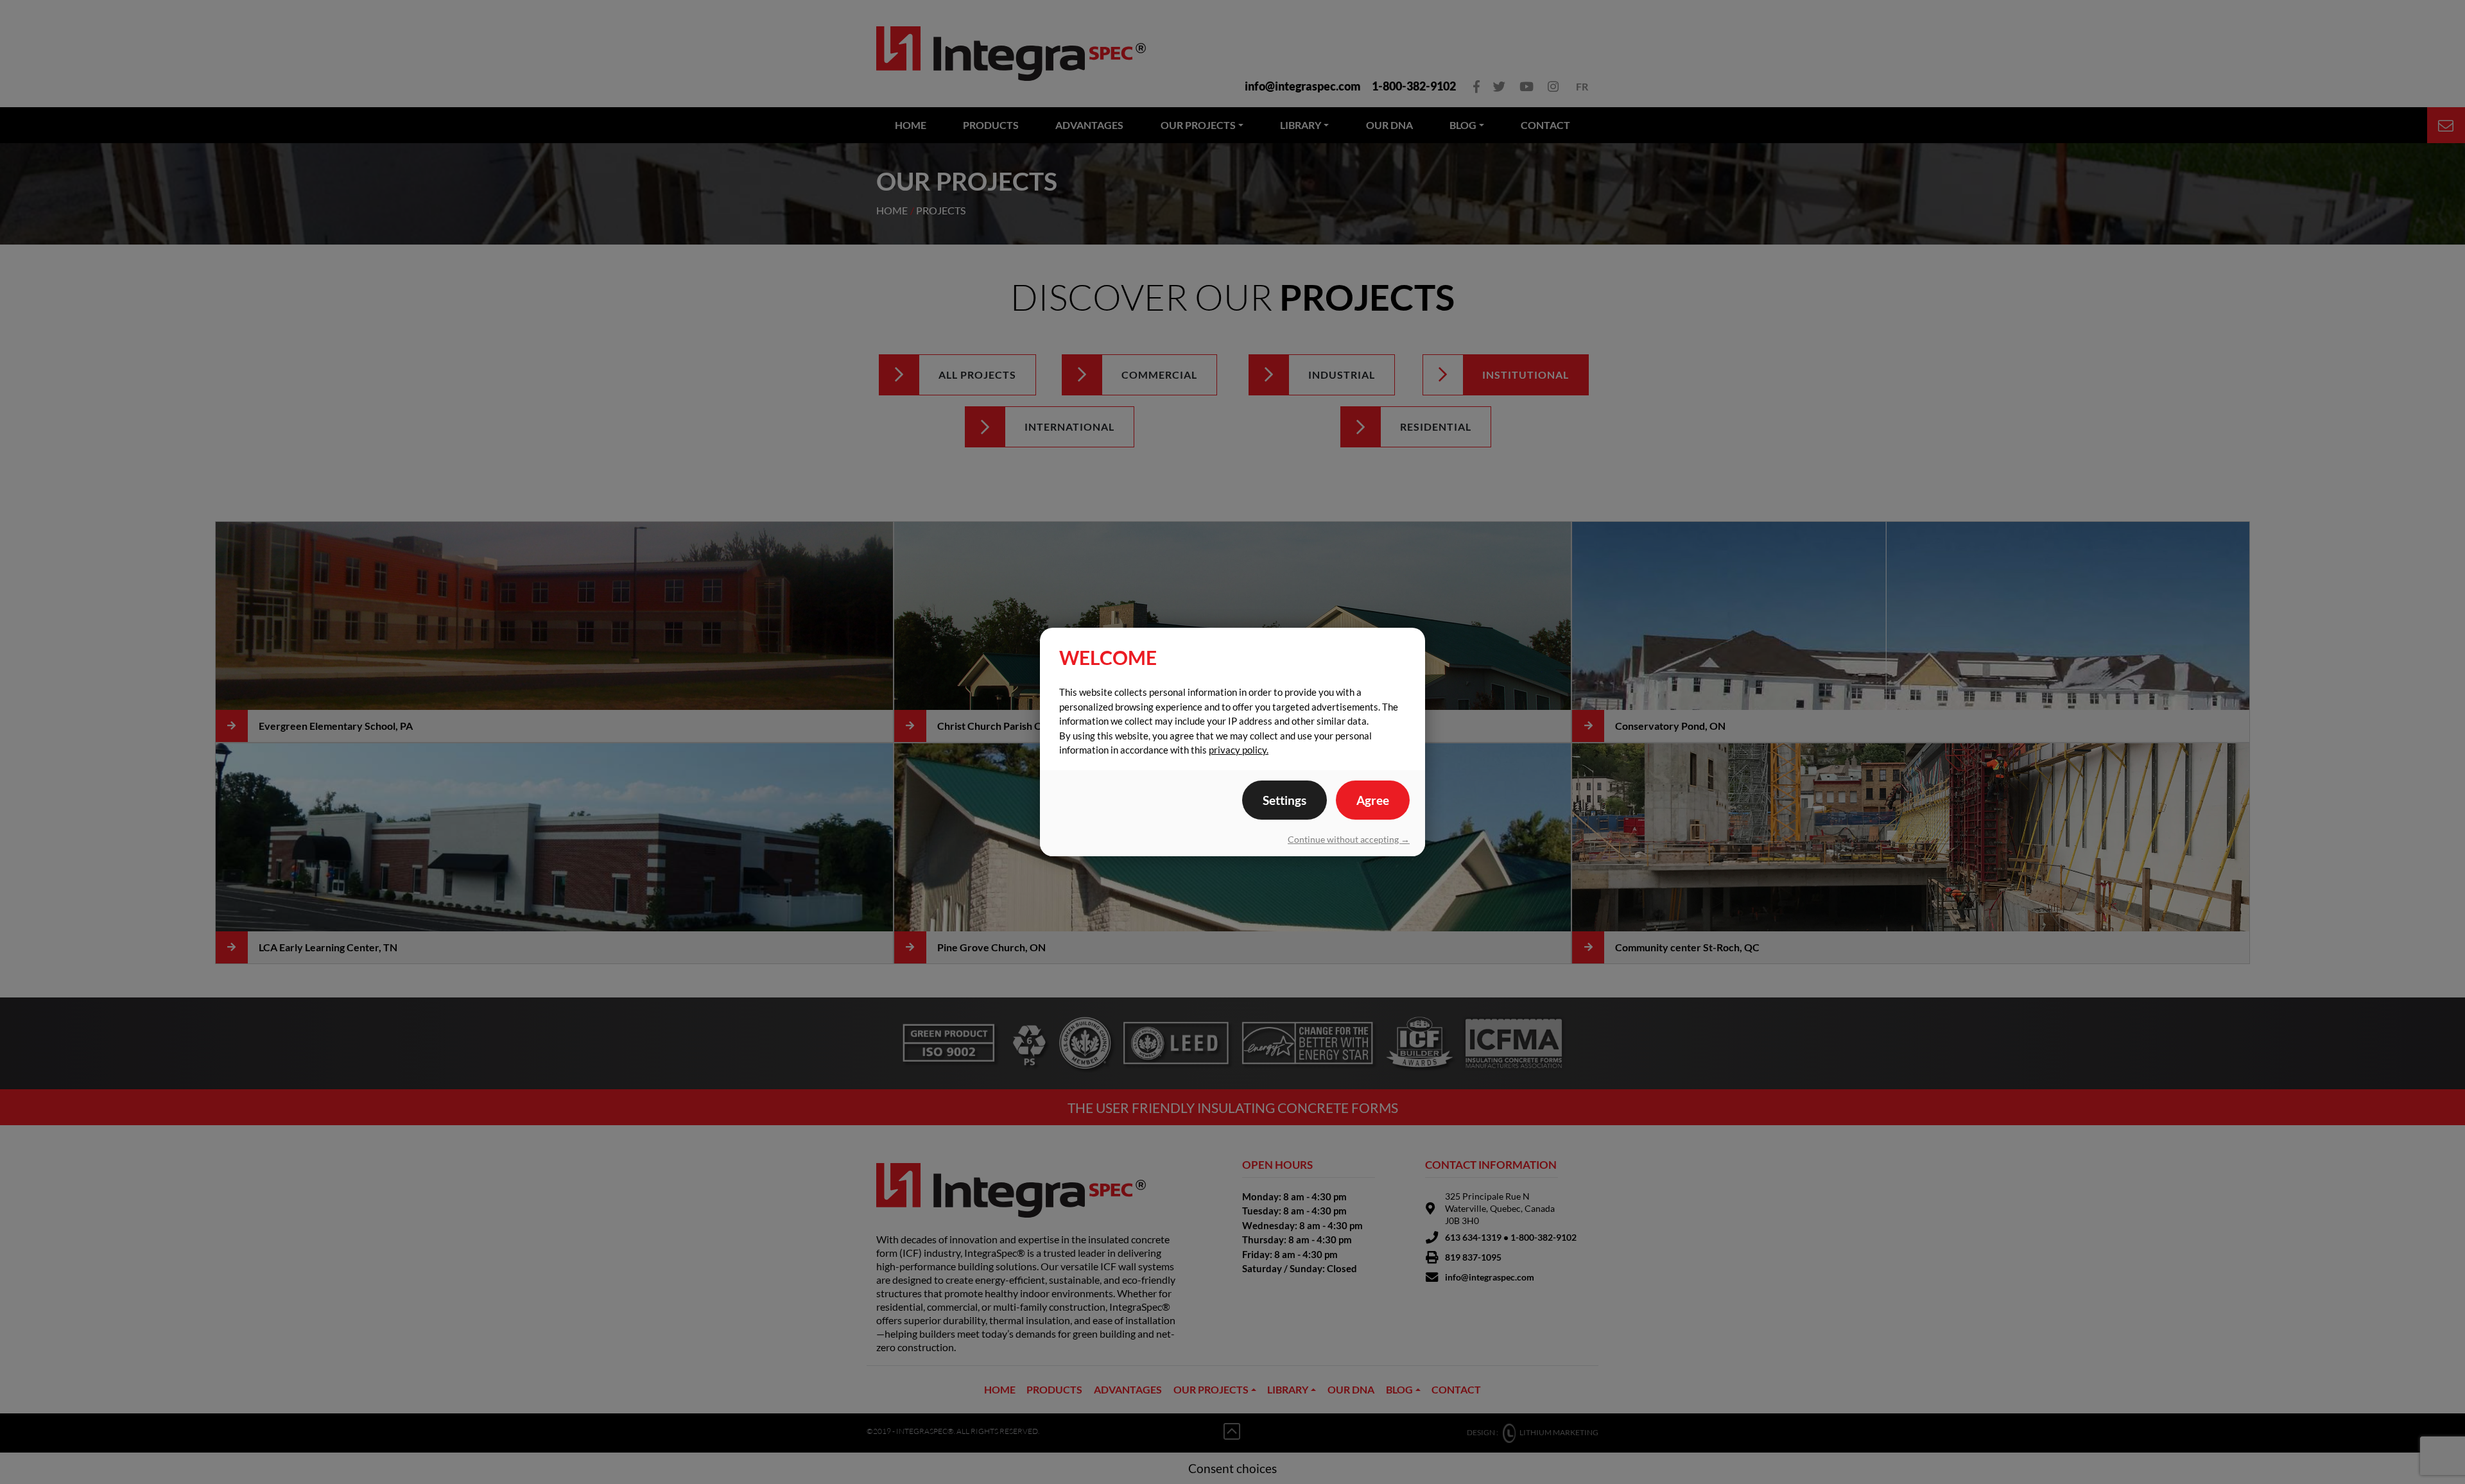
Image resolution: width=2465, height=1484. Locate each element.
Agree (1373, 800)
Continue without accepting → (1349, 839)
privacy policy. (1239, 750)
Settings (1284, 800)
